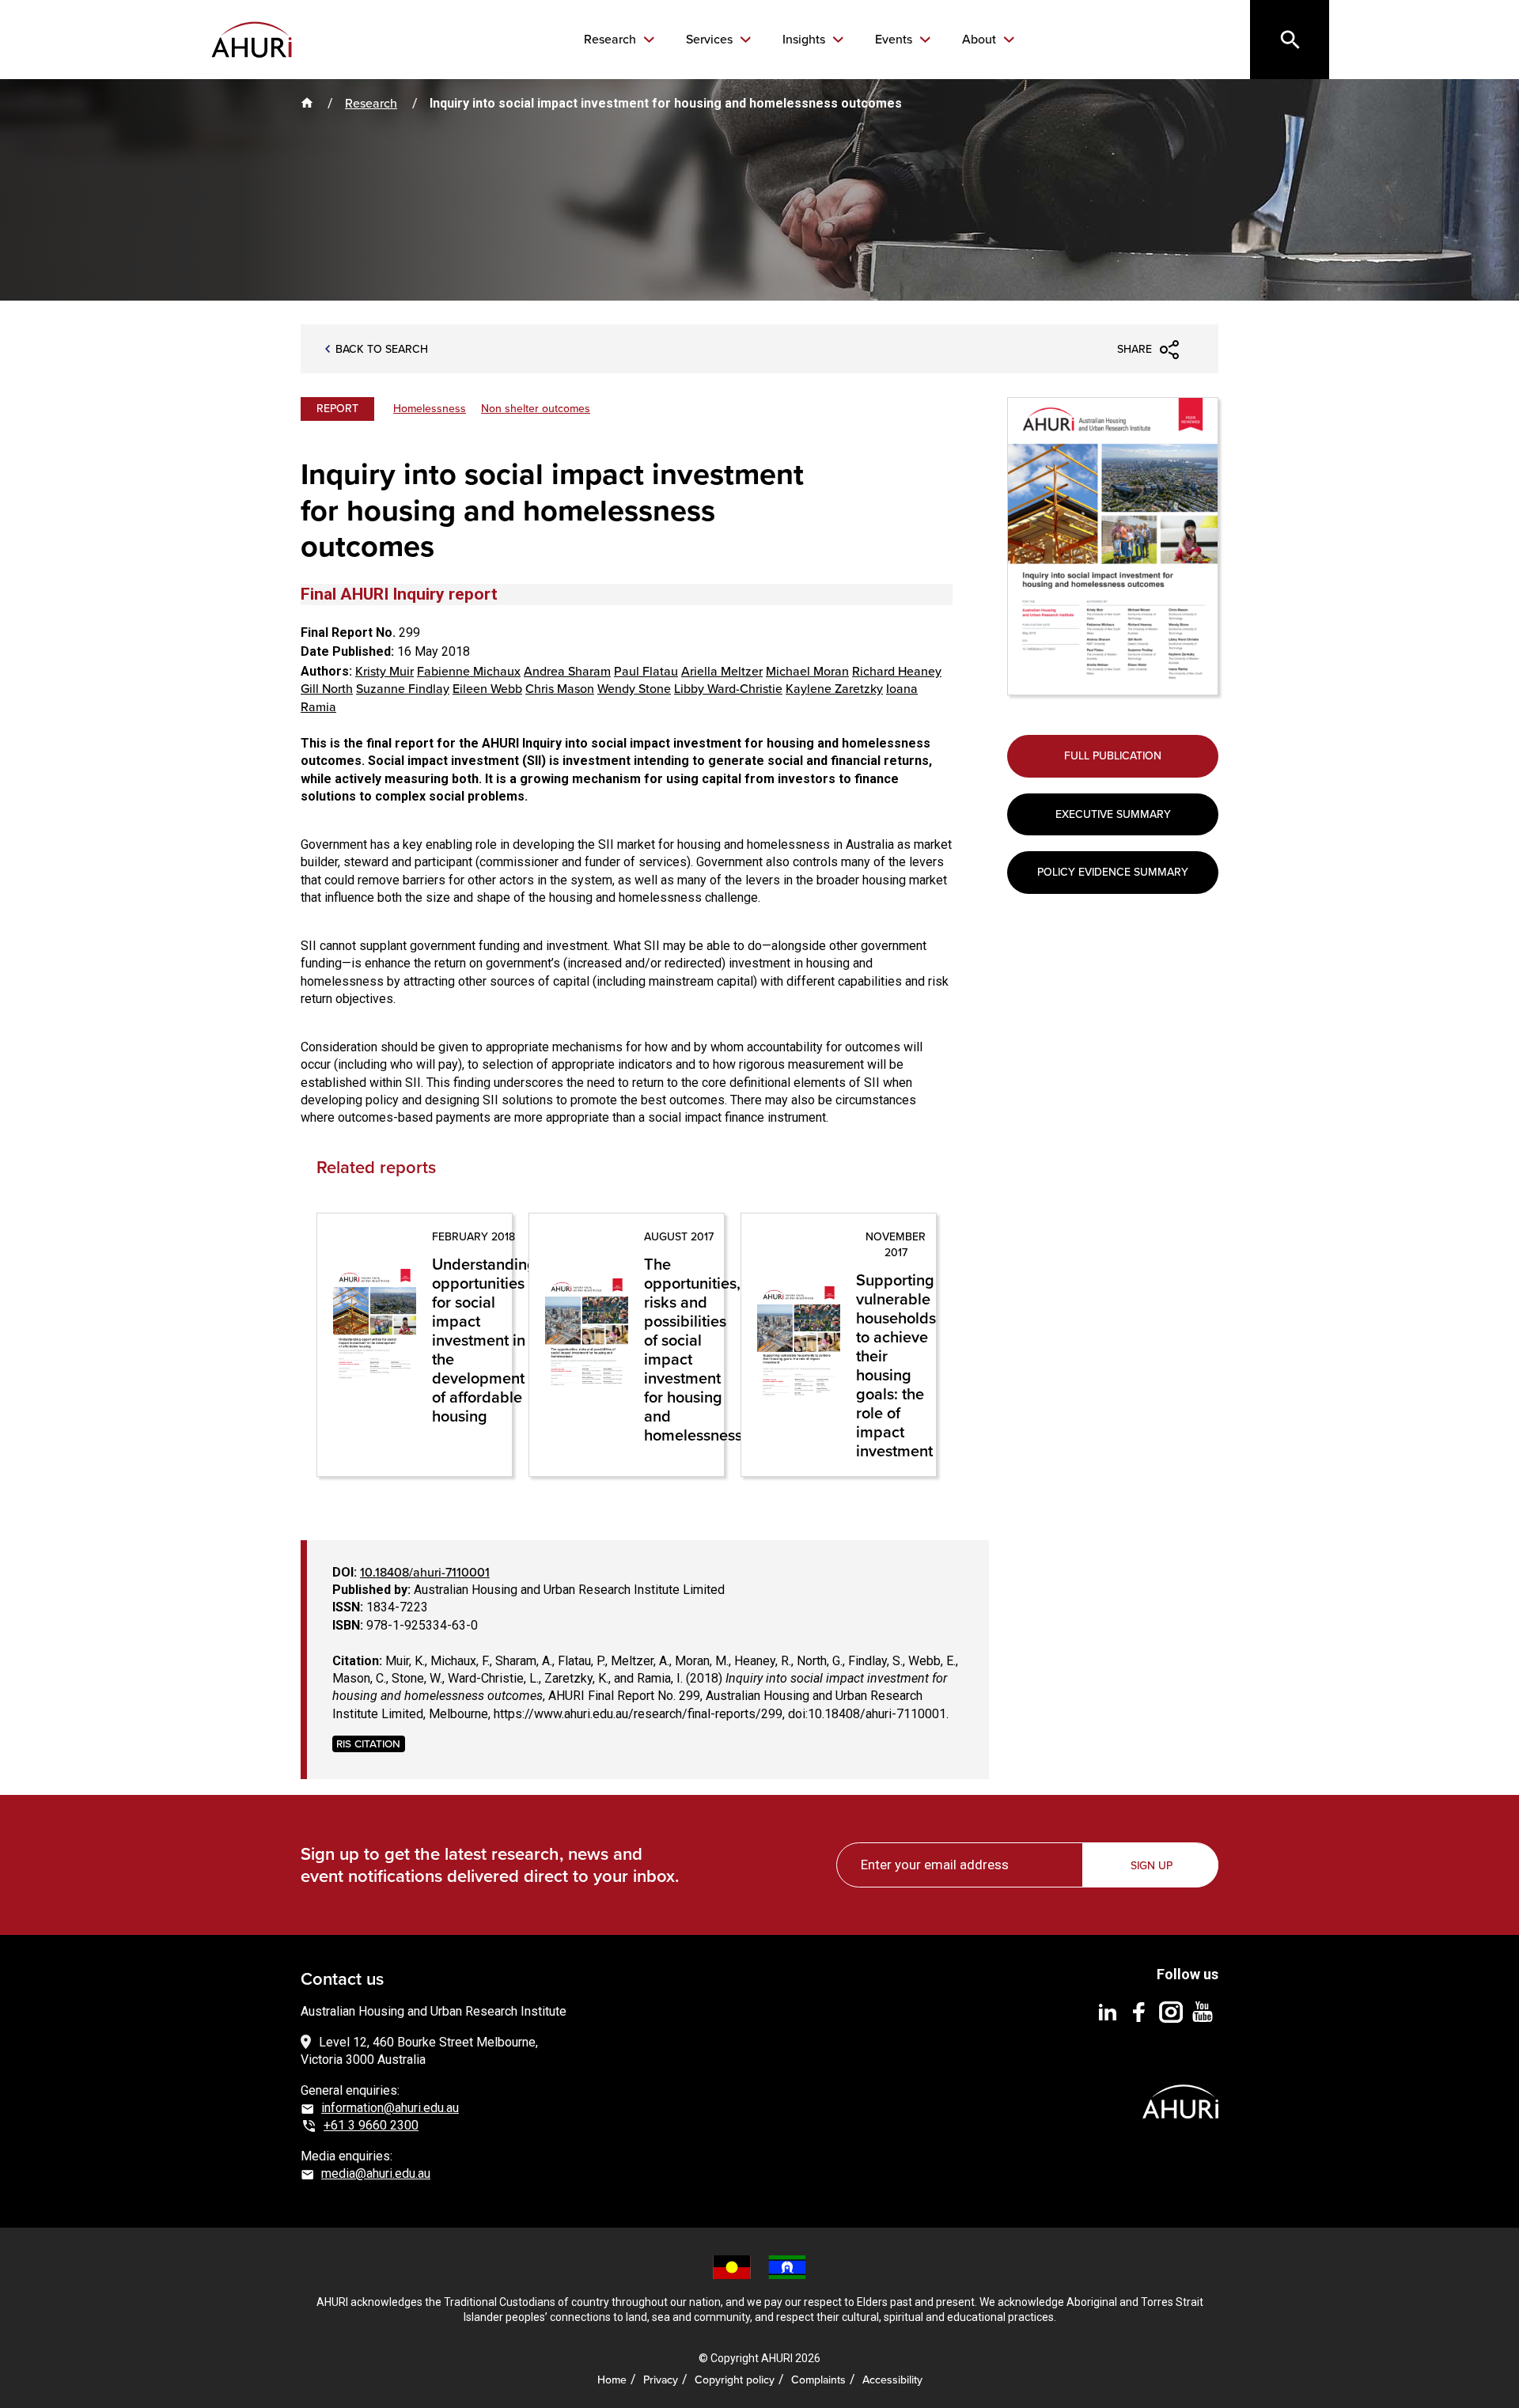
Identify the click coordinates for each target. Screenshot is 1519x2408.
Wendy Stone (634, 689)
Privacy (661, 2380)
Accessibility (892, 2380)
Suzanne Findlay (403, 689)
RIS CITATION (368, 1743)
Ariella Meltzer (722, 671)
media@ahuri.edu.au (376, 2173)
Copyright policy (735, 2380)
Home (612, 2380)
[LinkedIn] (1108, 2011)
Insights (805, 40)
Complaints (818, 2380)
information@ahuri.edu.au (390, 2108)
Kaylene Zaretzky (834, 689)
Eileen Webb (487, 689)
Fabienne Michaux (469, 671)
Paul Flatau (646, 671)
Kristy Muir (384, 671)
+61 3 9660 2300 (371, 2125)
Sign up (1152, 1866)
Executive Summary (1113, 814)
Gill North (327, 689)
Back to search (382, 350)
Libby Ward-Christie (728, 689)
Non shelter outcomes (536, 409)
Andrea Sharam (567, 671)
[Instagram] (1171, 2011)
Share (1135, 349)
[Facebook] (1139, 2011)
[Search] (1290, 40)
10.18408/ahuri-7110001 (425, 1572)
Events (895, 40)
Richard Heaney (897, 671)
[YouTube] (1203, 2011)
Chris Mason (560, 689)
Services (711, 40)
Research (612, 40)
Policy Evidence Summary (1113, 872)
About (981, 40)
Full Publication (1113, 756)
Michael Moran (807, 671)
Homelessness (430, 409)
